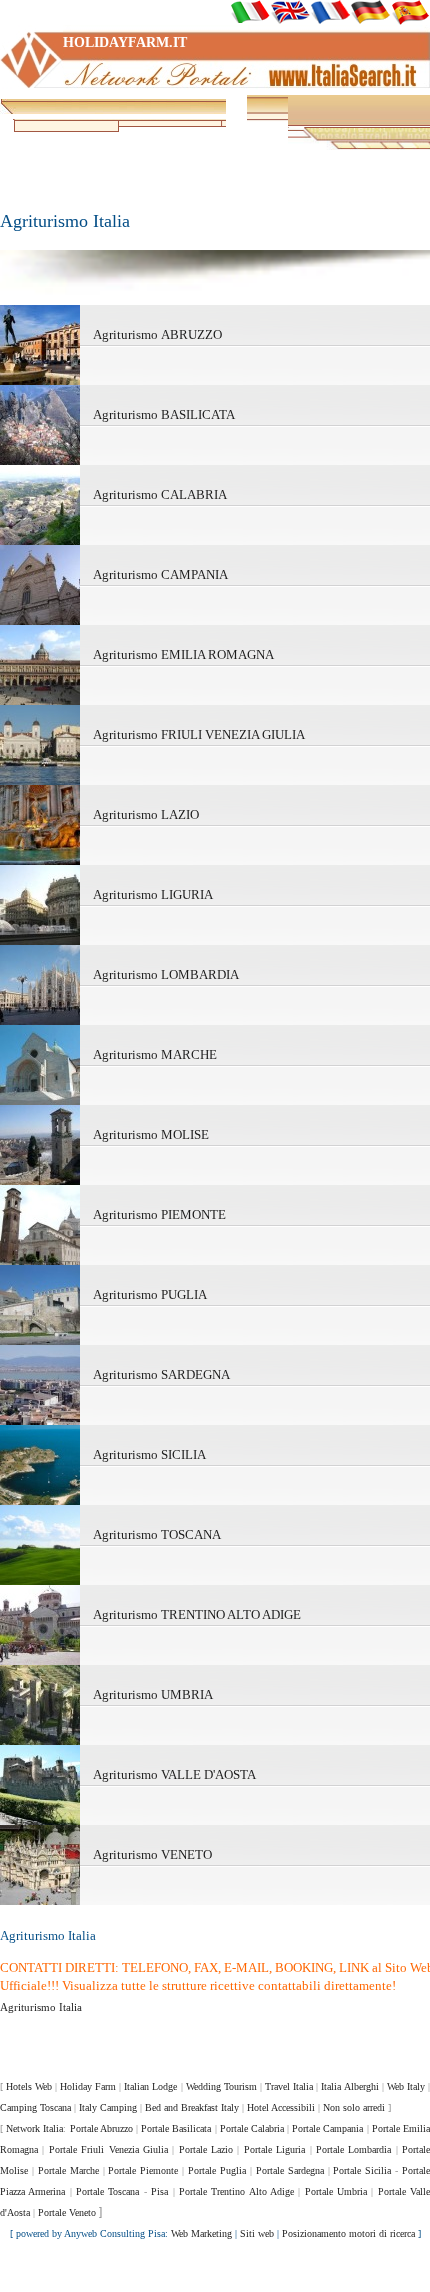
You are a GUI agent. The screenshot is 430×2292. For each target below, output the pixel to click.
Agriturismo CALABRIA (160, 494)
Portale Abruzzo (101, 2128)
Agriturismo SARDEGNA (161, 1374)
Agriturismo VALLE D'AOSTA (174, 1774)
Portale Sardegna (290, 2170)
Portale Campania (327, 2128)
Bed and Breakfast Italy (192, 2107)
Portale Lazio (206, 2149)
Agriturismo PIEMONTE (159, 1214)
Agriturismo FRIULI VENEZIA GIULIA (199, 734)
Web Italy (406, 2086)
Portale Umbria (336, 2191)
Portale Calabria (252, 2128)
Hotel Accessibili (281, 2107)
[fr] (330, 12)
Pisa (159, 2191)
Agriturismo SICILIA (149, 1454)
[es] (410, 12)
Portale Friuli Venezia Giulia (108, 2149)
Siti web (257, 2233)
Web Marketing (201, 2233)
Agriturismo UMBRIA (153, 1694)
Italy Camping (108, 2107)
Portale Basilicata (176, 2128)
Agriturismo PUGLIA (150, 1294)
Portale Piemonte (143, 2170)
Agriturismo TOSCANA (157, 1534)
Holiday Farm (88, 2086)
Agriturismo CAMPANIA (160, 574)
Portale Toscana (107, 2191)
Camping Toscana (35, 2107)
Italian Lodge (150, 2086)
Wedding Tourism (221, 2086)
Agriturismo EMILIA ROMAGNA (183, 654)
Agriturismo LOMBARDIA (166, 974)
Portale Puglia (217, 2170)
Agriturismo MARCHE (155, 1054)
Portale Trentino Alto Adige (236, 2191)
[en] (290, 12)
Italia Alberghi (350, 2086)
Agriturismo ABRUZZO (157, 334)
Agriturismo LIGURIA (153, 894)
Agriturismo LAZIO (146, 814)
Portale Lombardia (353, 2149)
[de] (370, 12)
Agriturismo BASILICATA (164, 414)
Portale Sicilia (362, 2170)
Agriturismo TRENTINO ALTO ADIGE (197, 1614)
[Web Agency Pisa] (215, 2272)
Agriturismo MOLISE (151, 1134)
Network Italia (34, 2128)
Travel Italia (289, 2086)
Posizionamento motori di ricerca (348, 2233)
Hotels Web (29, 2086)
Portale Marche (68, 2170)
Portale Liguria (274, 2149)
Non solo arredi (354, 2107)
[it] (250, 12)
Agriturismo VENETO (152, 1854)
